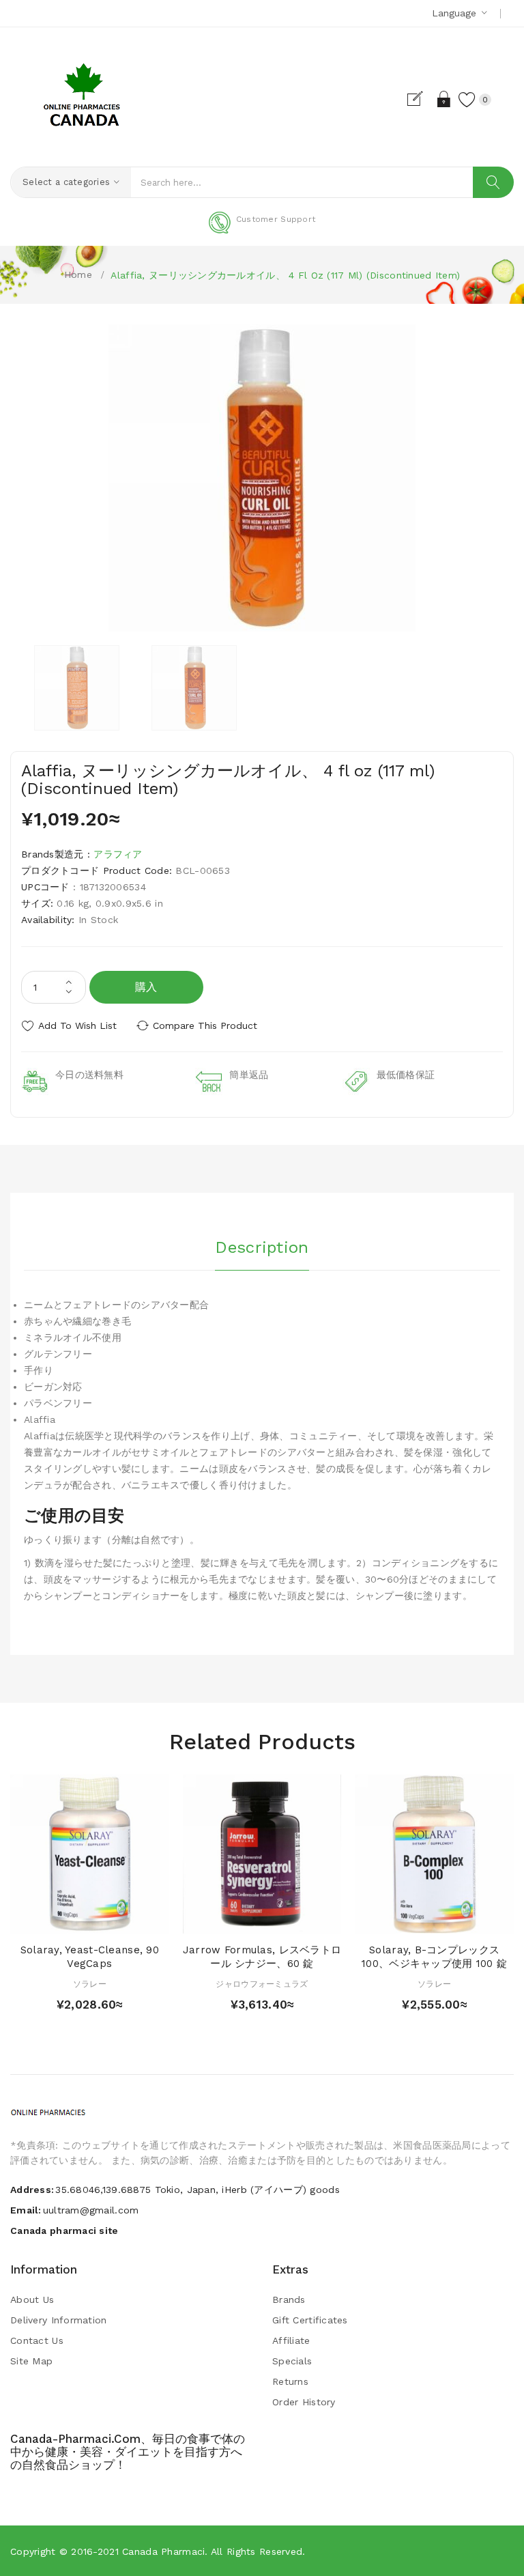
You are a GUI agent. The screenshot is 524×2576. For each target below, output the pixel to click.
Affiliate (291, 2340)
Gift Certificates (310, 2320)
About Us (32, 2299)
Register (421, 99)
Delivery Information (59, 2320)
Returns (290, 2381)
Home (78, 274)
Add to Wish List (77, 1025)
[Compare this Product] (116, 1920)
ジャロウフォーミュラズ (262, 1984)
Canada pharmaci (163, 2551)
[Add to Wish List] (90, 1920)
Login (445, 99)
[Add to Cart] (64, 1920)
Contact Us (37, 2340)
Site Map (31, 2361)
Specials (292, 2361)
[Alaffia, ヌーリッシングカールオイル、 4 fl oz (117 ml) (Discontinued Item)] (77, 688)
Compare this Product (205, 1025)
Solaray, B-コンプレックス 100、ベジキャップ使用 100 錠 (434, 1957)
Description (262, 1247)
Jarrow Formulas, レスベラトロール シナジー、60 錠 (262, 1957)
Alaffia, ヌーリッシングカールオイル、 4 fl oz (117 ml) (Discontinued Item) (285, 275)
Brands (289, 2299)
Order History (304, 2402)
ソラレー (90, 1984)
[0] (467, 99)
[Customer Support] (262, 231)
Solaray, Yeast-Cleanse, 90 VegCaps (90, 1957)
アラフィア (118, 854)
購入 (146, 987)
